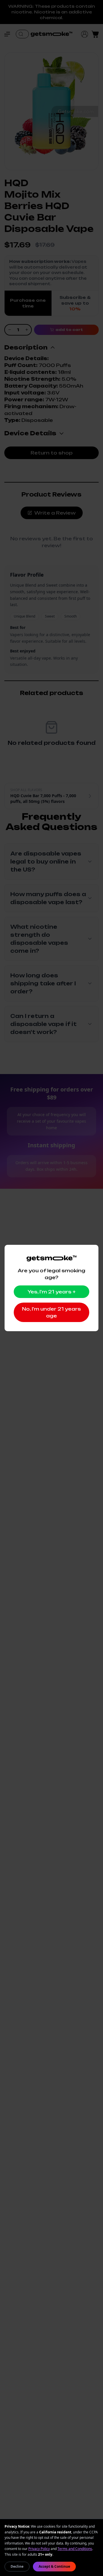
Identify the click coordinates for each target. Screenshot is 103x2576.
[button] (10, 34)
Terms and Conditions (75, 2549)
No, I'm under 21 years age (51, 1312)
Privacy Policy (39, 2549)
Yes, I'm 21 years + (51, 1292)
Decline (17, 2566)
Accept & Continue (54, 2566)
